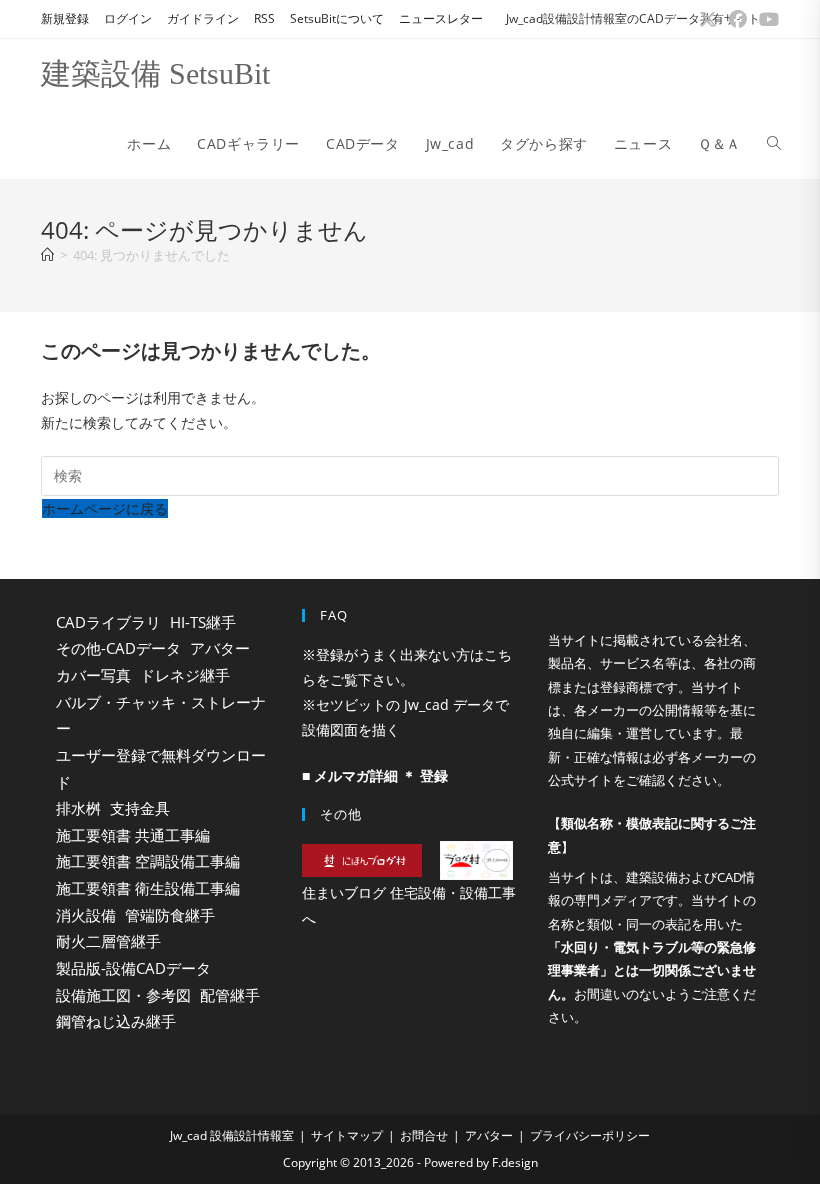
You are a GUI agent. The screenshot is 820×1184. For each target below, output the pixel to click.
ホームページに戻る (105, 508)
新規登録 (65, 18)
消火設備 (86, 915)
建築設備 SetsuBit (155, 73)
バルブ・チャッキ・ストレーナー (161, 715)
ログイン (128, 18)
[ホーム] (47, 255)
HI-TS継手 (203, 622)
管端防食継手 (170, 915)
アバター (220, 648)
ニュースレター (441, 18)
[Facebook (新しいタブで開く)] (738, 19)
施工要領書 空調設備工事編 (148, 861)
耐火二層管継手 (108, 941)
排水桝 (78, 808)
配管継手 (230, 995)
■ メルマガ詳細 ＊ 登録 (375, 775)
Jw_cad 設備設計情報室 (232, 1135)
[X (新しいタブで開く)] (708, 19)
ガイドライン (203, 18)
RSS (264, 18)
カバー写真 (93, 675)
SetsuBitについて (337, 18)
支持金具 (140, 808)
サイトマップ (347, 1135)
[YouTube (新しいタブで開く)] (766, 19)
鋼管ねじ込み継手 (116, 1021)
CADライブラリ (108, 622)
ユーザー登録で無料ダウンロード (161, 768)
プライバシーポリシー (590, 1135)
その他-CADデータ (118, 648)
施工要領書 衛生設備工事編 (148, 888)
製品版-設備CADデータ (133, 968)
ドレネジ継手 (185, 675)
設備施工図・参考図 (123, 995)
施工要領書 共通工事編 (133, 835)
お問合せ (424, 1135)
